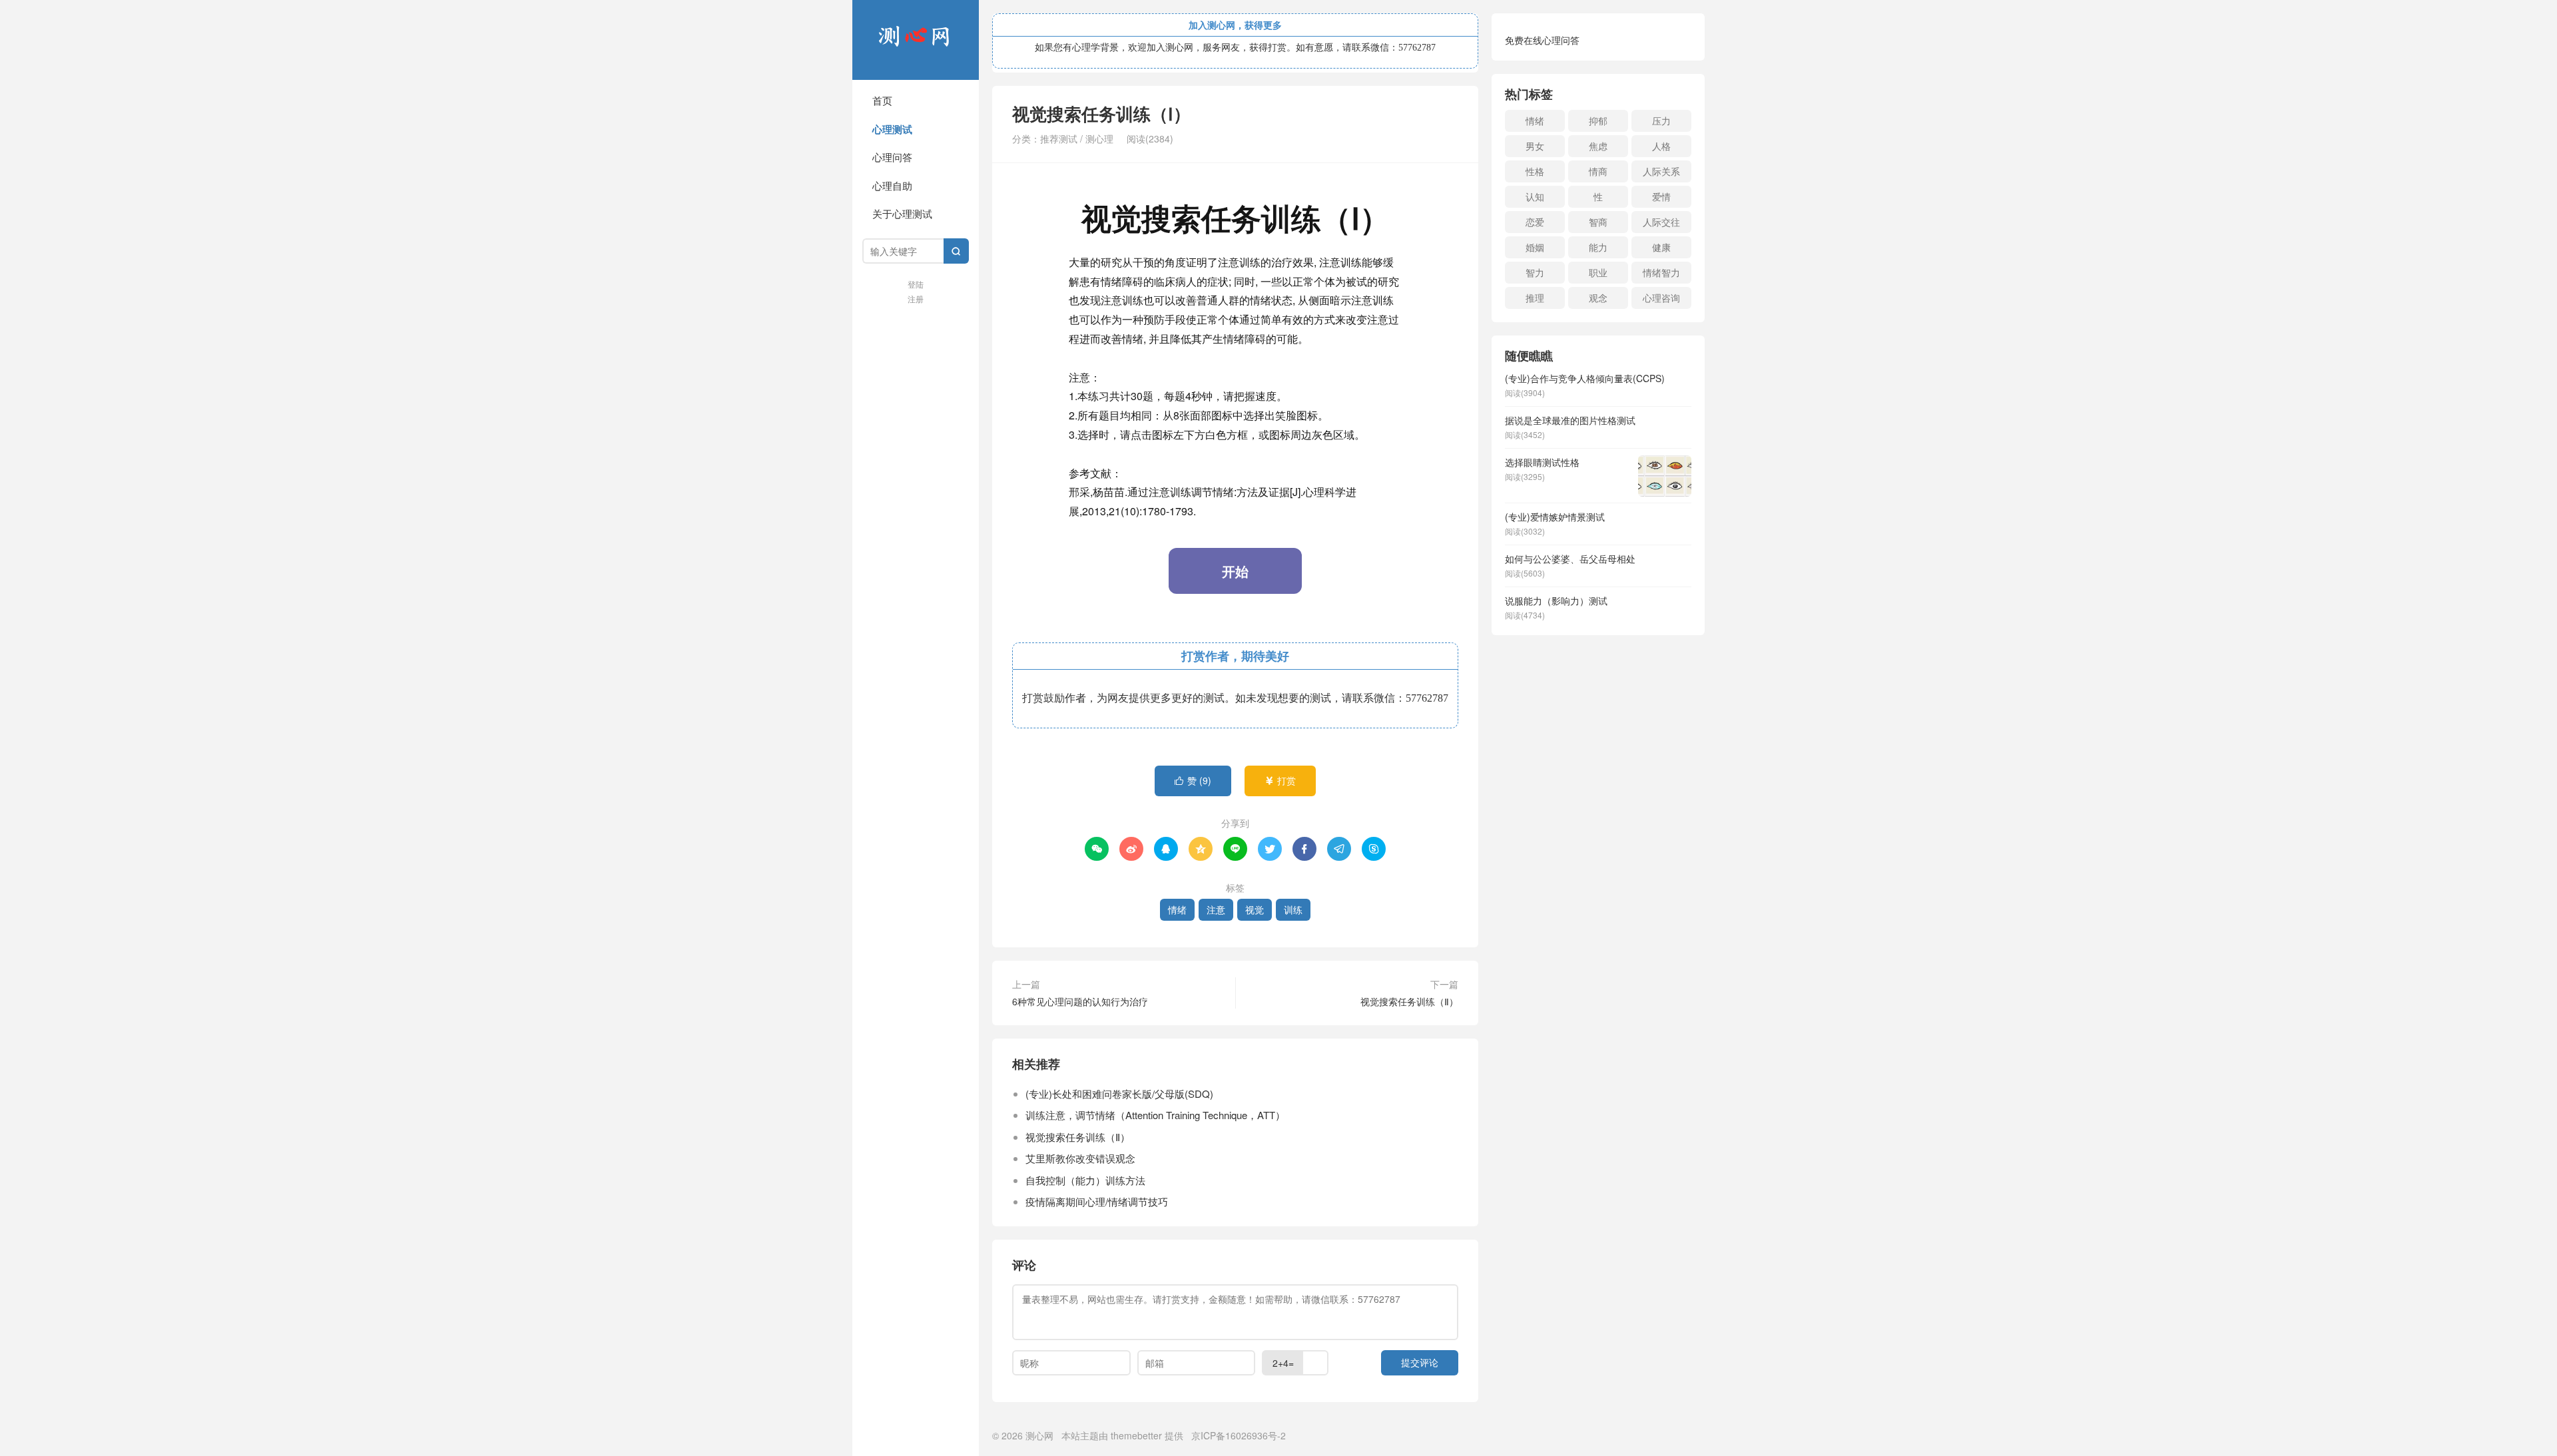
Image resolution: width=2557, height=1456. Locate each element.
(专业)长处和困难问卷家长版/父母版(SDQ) (1119, 1093)
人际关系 (1661, 171)
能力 (1598, 247)
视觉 (1255, 909)
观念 (1598, 298)
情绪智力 (1661, 272)
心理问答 (892, 157)
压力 (1661, 121)
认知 (1535, 196)
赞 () (1193, 780)
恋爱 (1535, 222)
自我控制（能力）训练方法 (1085, 1180)
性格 (1535, 171)
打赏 (1280, 780)
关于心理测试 (902, 213)
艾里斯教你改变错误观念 (1080, 1158)
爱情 (1661, 196)
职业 (1598, 272)
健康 (1661, 247)
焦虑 (1598, 146)
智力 (1535, 272)
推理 (1535, 298)
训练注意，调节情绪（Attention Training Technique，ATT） (1155, 1115)
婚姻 (1535, 247)
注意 (1216, 909)
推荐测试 (1059, 138)
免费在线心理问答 (1542, 40)
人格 (1661, 146)
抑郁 (1598, 121)
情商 (1598, 171)
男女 (1535, 146)
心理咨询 (1661, 298)
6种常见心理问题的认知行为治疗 (1080, 1001)
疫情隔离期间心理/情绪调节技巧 (1097, 1201)
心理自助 (892, 185)
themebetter (1136, 1435)
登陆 (916, 284)
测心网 (916, 40)
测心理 (1099, 138)
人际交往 (1661, 222)
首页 (882, 100)
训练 (1293, 909)
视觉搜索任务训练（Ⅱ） (1409, 1001)
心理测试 (892, 129)
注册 (916, 299)
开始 (1235, 571)
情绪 (1177, 909)
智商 (1598, 222)
